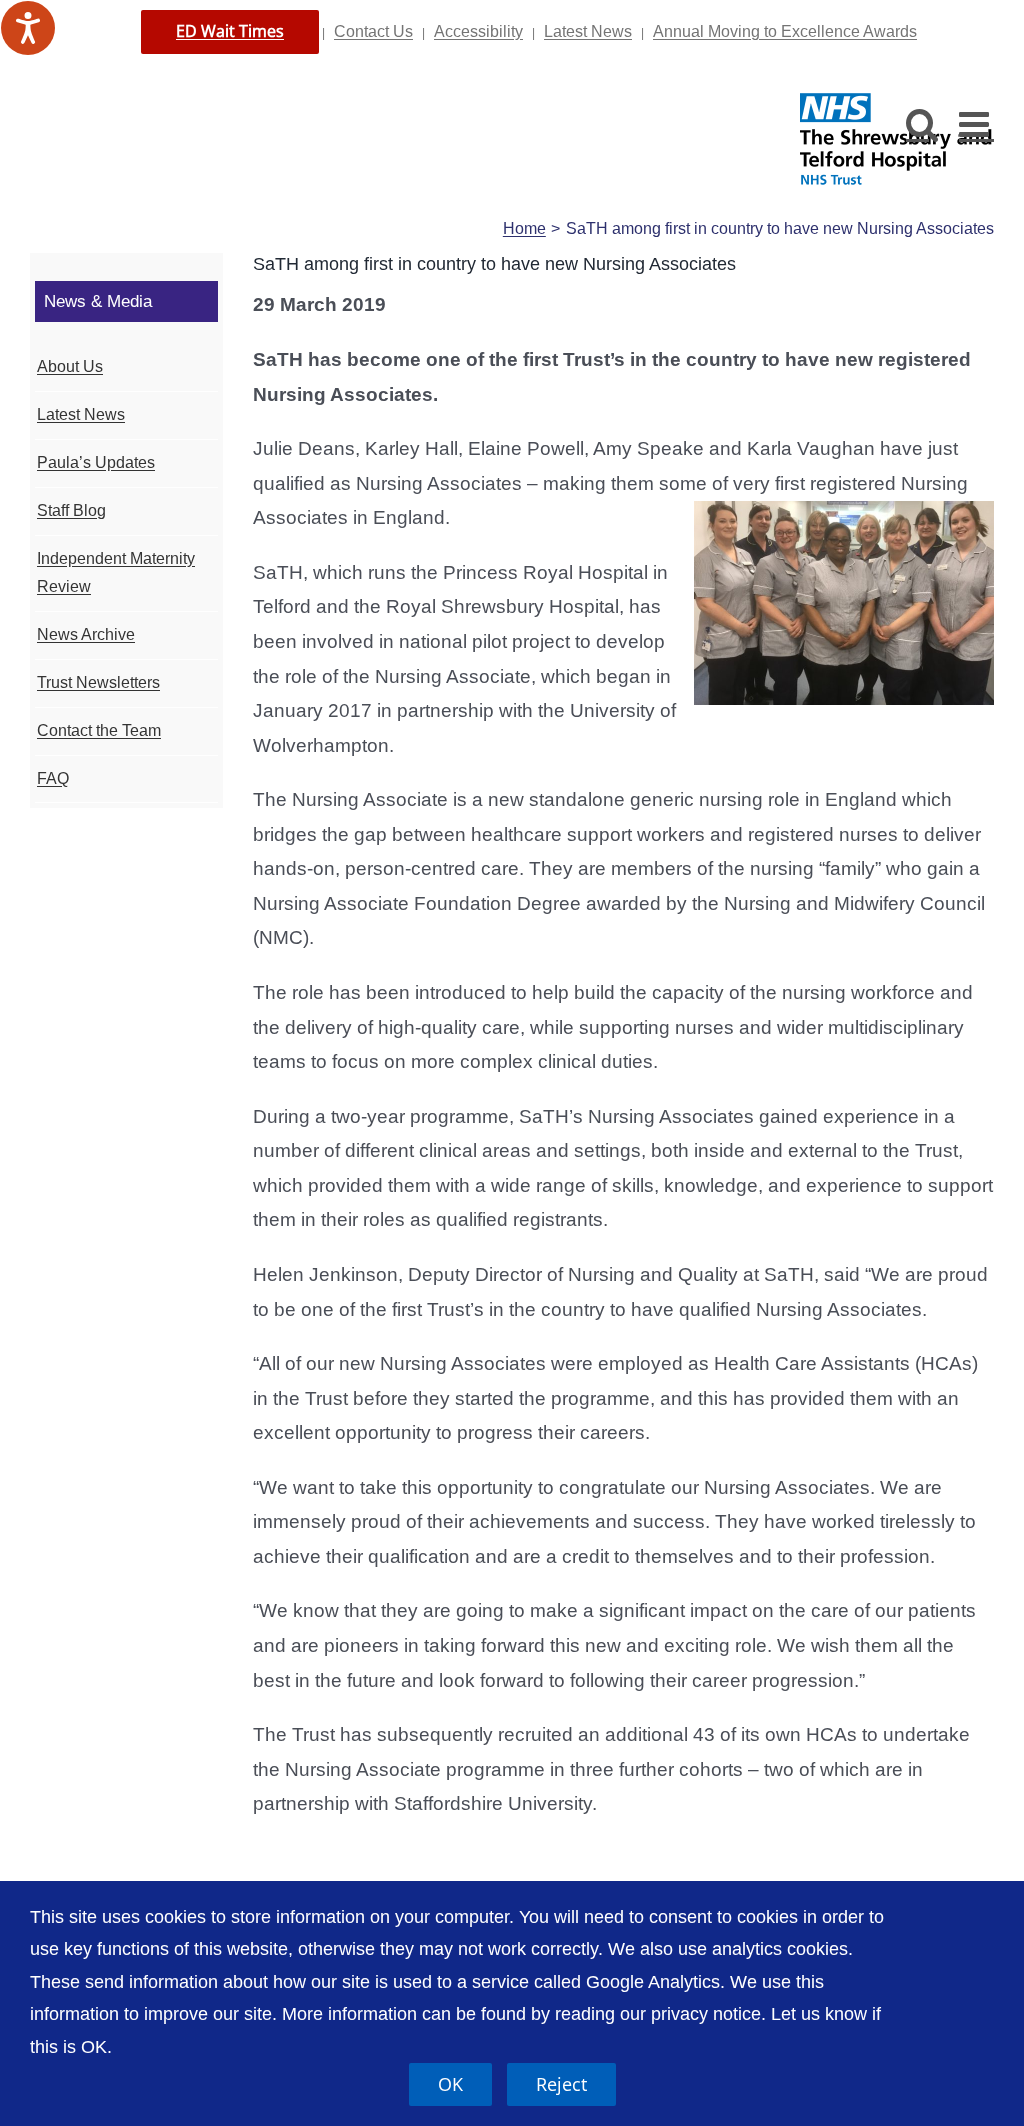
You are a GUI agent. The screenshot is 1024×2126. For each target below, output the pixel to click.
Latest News (588, 31)
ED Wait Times (230, 31)
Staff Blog (71, 510)
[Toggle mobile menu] (976, 123)
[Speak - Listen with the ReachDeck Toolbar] (28, 28)
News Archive (86, 634)
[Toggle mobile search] (922, 123)
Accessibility (478, 31)
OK (450, 2084)
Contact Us (373, 31)
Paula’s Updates (96, 462)
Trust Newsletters (98, 682)
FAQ (53, 778)
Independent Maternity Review (116, 573)
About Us (70, 366)
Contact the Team (99, 730)
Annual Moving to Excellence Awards (785, 31)
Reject (561, 2084)
